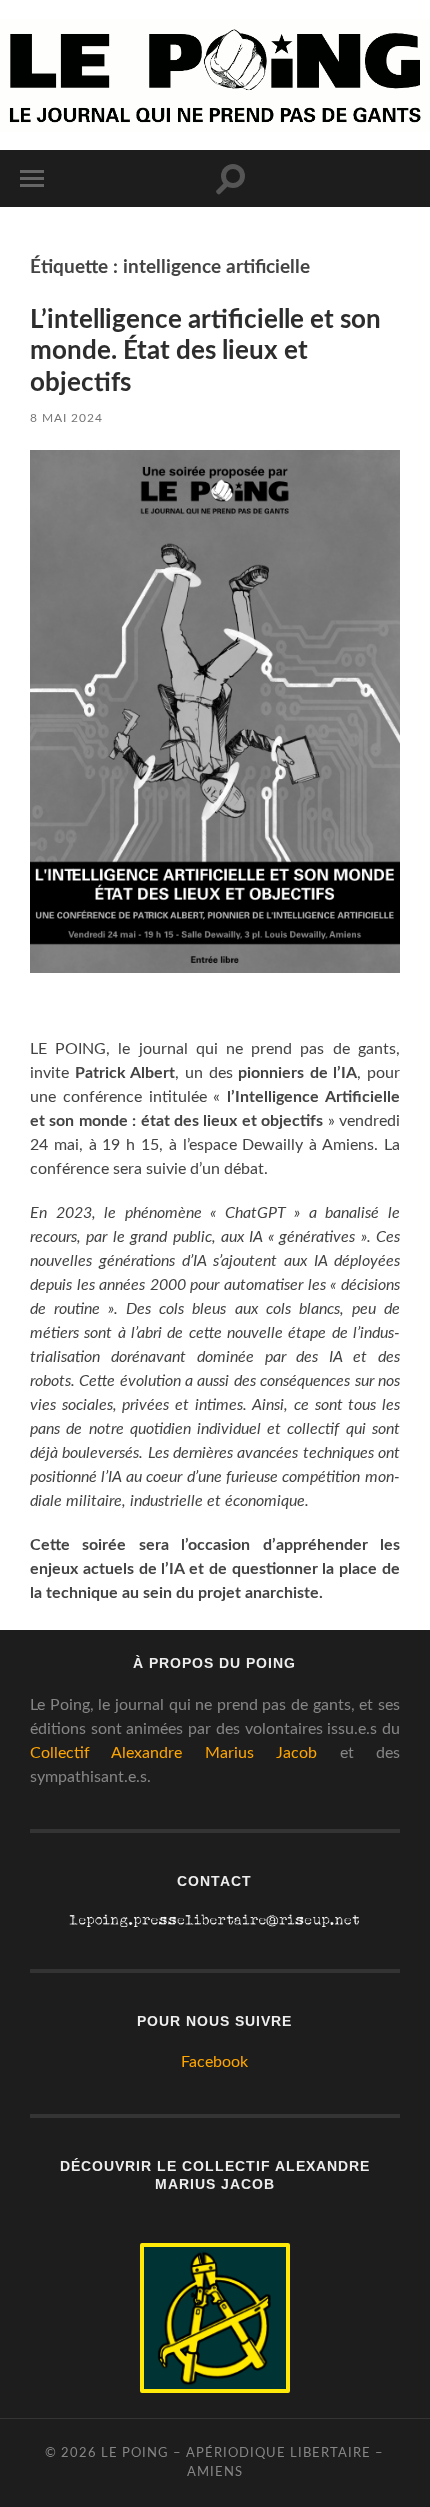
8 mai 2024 (66, 418)
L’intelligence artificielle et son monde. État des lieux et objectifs (205, 351)
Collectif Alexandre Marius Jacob (173, 1753)
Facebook (214, 2062)
